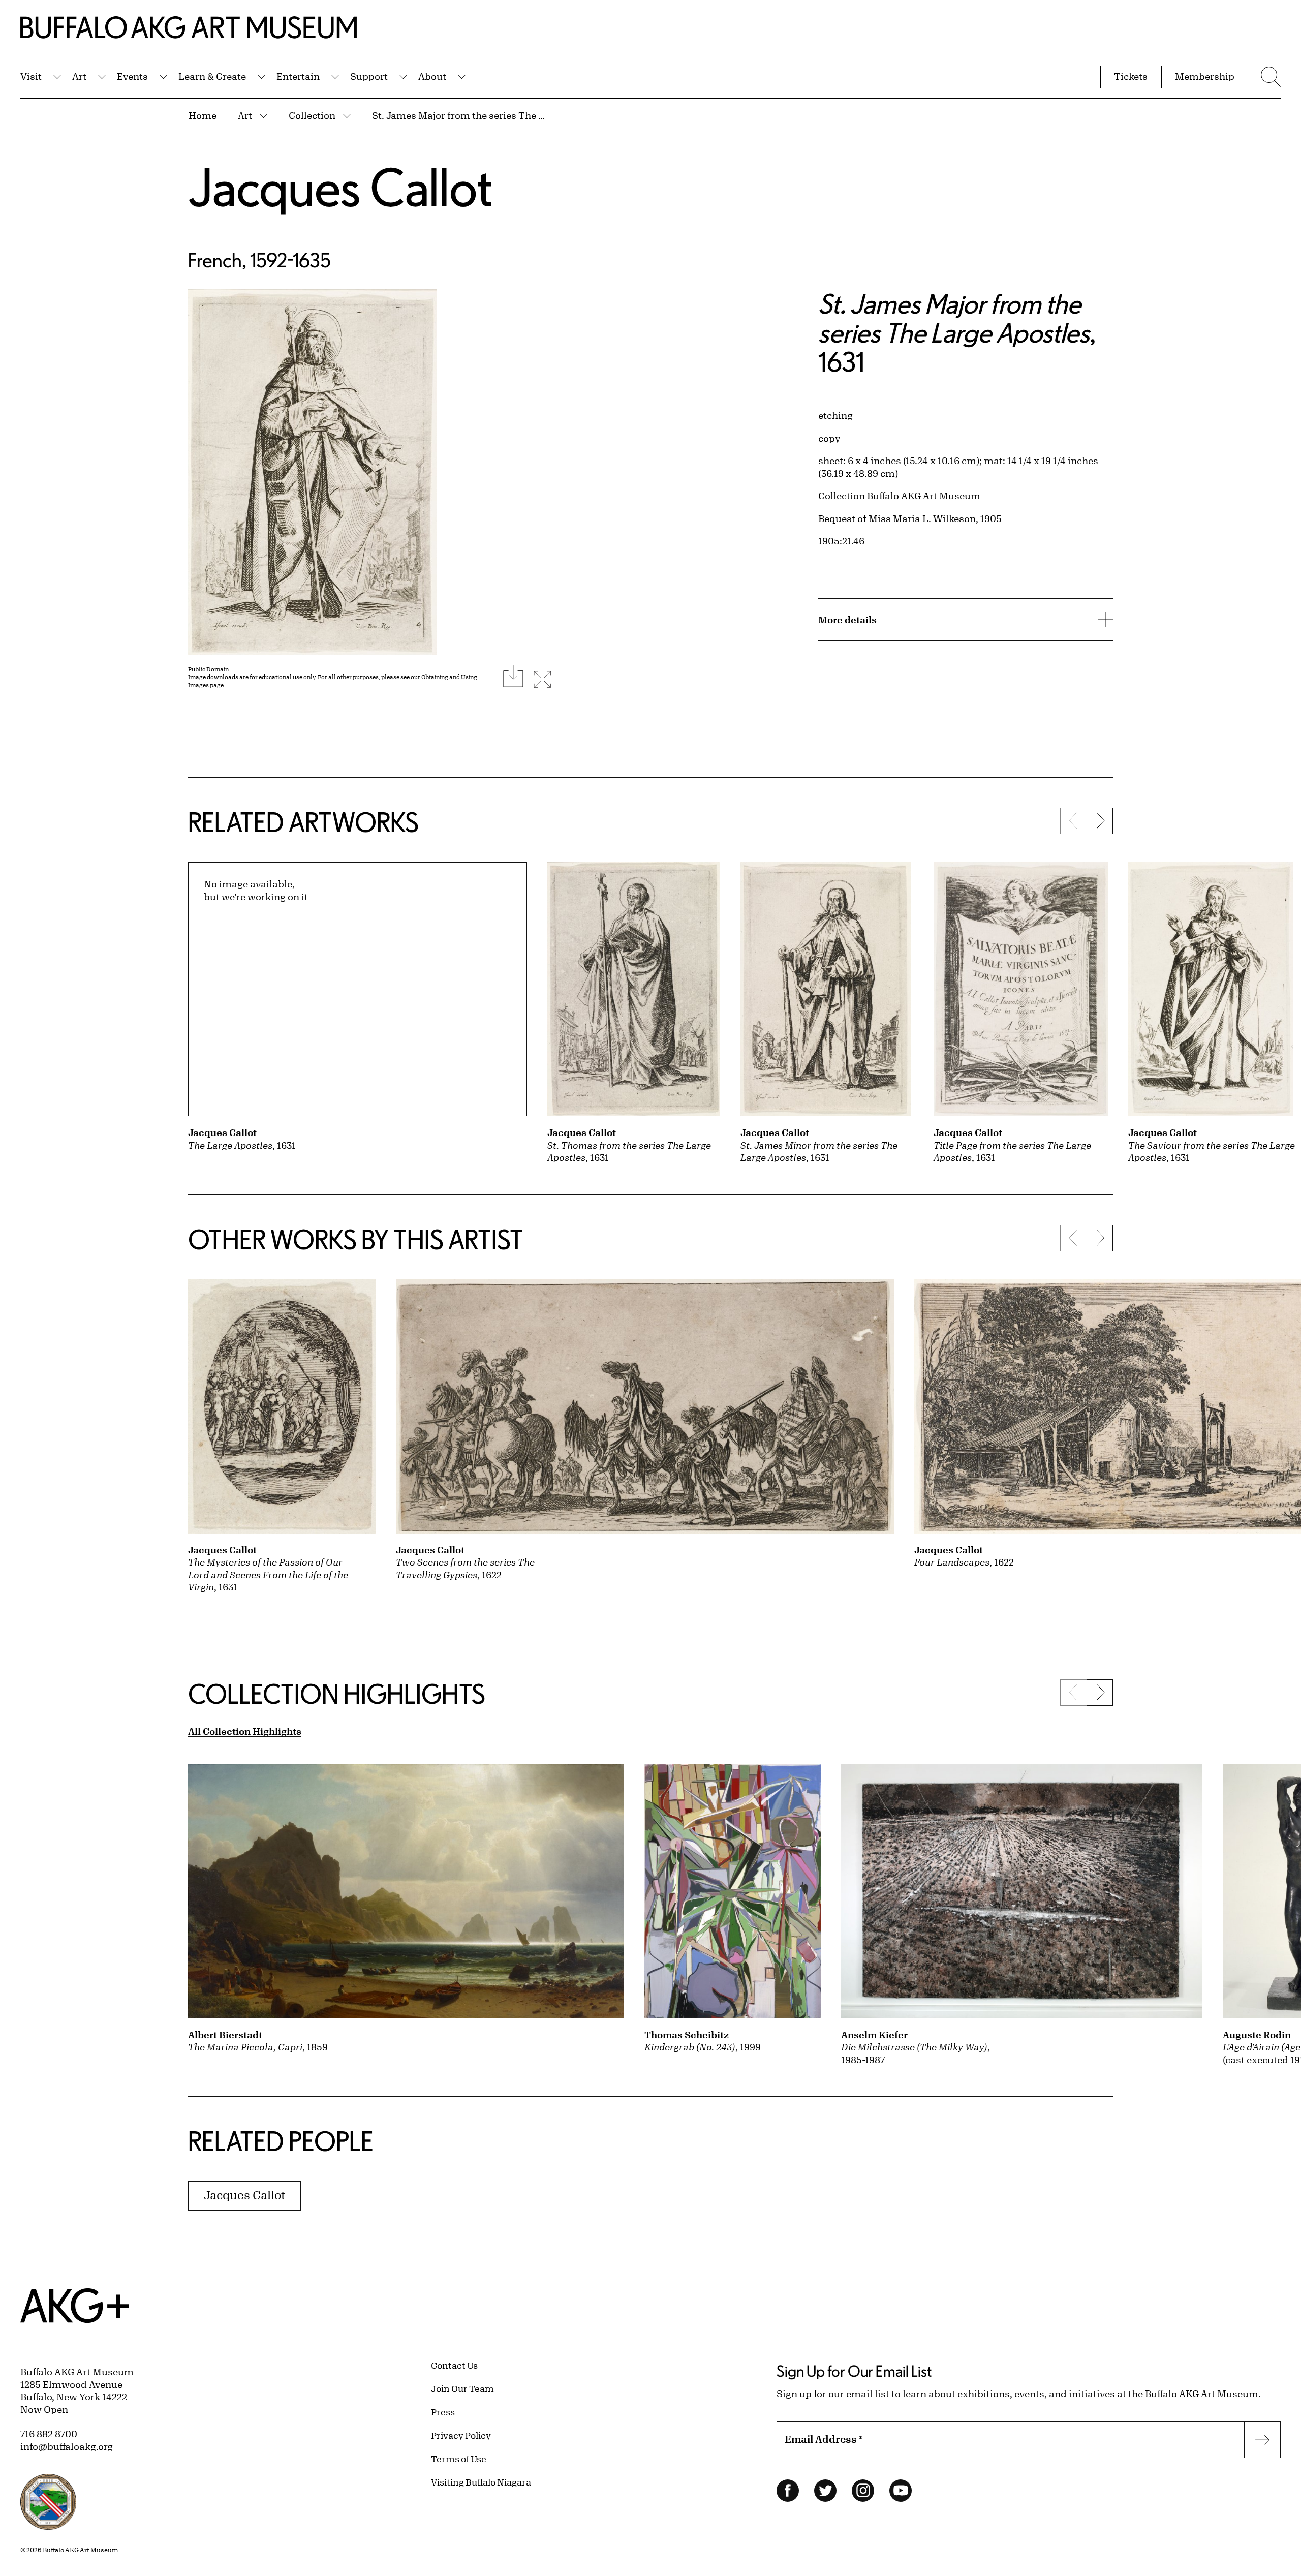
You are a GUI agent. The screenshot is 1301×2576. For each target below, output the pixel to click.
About (432, 76)
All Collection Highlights (245, 1731)
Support (369, 76)
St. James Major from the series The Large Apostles (461, 115)
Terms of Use (459, 2459)
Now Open (44, 2409)
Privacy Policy (461, 2435)
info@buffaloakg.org (67, 2446)
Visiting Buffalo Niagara (481, 2482)
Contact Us (454, 2365)
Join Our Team (462, 2388)
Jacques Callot (340, 187)
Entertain (298, 76)
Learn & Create (212, 76)
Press (443, 2412)
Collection (312, 115)
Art (79, 76)
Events (132, 76)
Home (203, 115)
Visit (31, 76)
